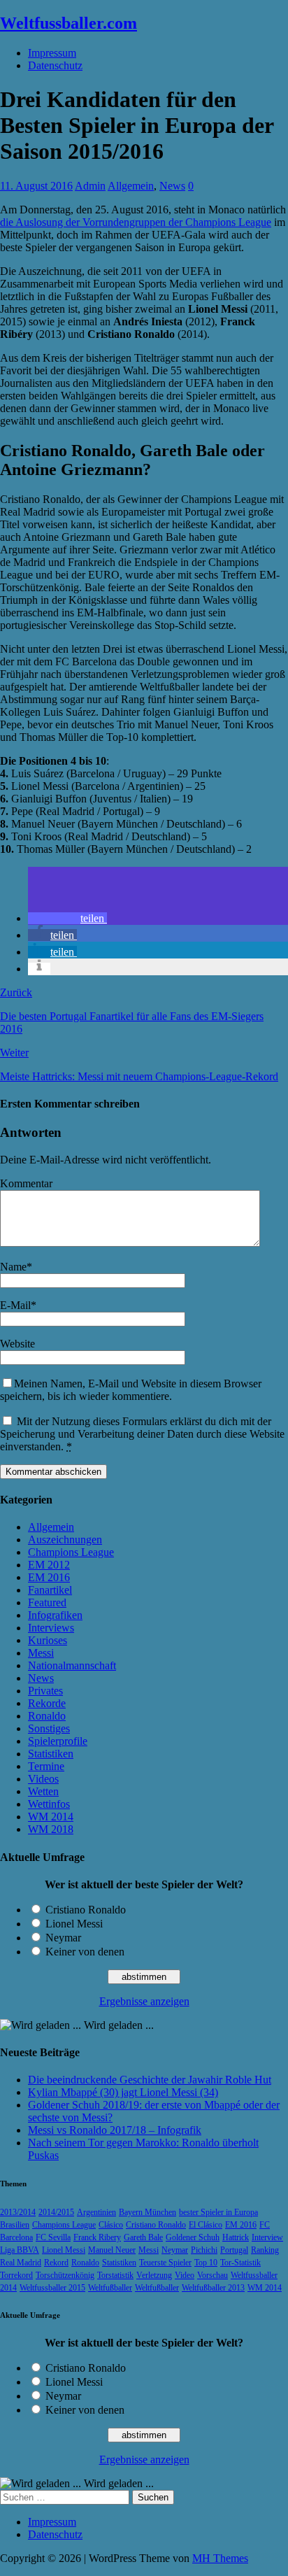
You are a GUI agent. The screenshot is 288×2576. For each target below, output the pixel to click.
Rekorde (47, 1703)
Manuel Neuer (112, 2250)
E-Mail (15, 1305)
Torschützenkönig (65, 2275)
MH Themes (220, 2558)
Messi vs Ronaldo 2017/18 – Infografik (115, 2130)
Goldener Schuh (193, 2237)
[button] (67, 918)
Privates (45, 1691)
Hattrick (236, 2237)
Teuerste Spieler (165, 2263)
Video (185, 2275)
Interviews (51, 1628)
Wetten (43, 1791)
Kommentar (26, 1183)
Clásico (111, 2225)
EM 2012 (49, 1565)
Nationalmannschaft (72, 1665)
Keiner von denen (85, 1952)
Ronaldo (47, 1716)
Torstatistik (115, 2275)
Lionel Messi (74, 1924)
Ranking (265, 2250)
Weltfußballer (110, 2288)
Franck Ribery (97, 2237)
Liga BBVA (20, 2250)
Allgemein (131, 186)
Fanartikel (50, 1590)
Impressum (52, 53)
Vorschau (213, 2275)
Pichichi (204, 2250)
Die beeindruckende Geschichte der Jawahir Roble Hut (150, 2080)
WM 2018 (51, 1829)
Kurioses (48, 1640)
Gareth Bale (143, 2237)
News (172, 186)
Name (13, 1267)
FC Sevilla (53, 2237)
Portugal (234, 2250)
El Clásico (206, 2225)
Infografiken (55, 1615)
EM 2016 (49, 1577)
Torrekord (16, 2275)
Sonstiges (49, 1728)
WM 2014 (51, 1817)
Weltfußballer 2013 (213, 2288)
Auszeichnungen (65, 1540)
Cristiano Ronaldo (86, 1910)
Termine (46, 1766)
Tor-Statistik (240, 2263)
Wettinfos (49, 1804)
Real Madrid (21, 2263)
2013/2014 (18, 2212)
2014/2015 (56, 2212)
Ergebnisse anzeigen (144, 2001)
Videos (43, 1779)
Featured (47, 1602)
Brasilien (15, 2225)
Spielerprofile (58, 1741)
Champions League (71, 1552)
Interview (267, 2237)
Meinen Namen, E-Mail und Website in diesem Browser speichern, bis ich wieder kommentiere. (131, 1390)
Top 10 (206, 2263)
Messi (41, 1653)
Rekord (56, 2263)
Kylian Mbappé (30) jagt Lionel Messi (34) (123, 2092)
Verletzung (154, 2275)
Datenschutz (55, 65)
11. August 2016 (36, 186)
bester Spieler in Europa (218, 2212)
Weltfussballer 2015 (52, 2288)
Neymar (63, 1938)
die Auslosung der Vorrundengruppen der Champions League (136, 222)
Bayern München (147, 2212)
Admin (90, 186)
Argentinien (96, 2212)
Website (17, 1344)
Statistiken (51, 1754)
